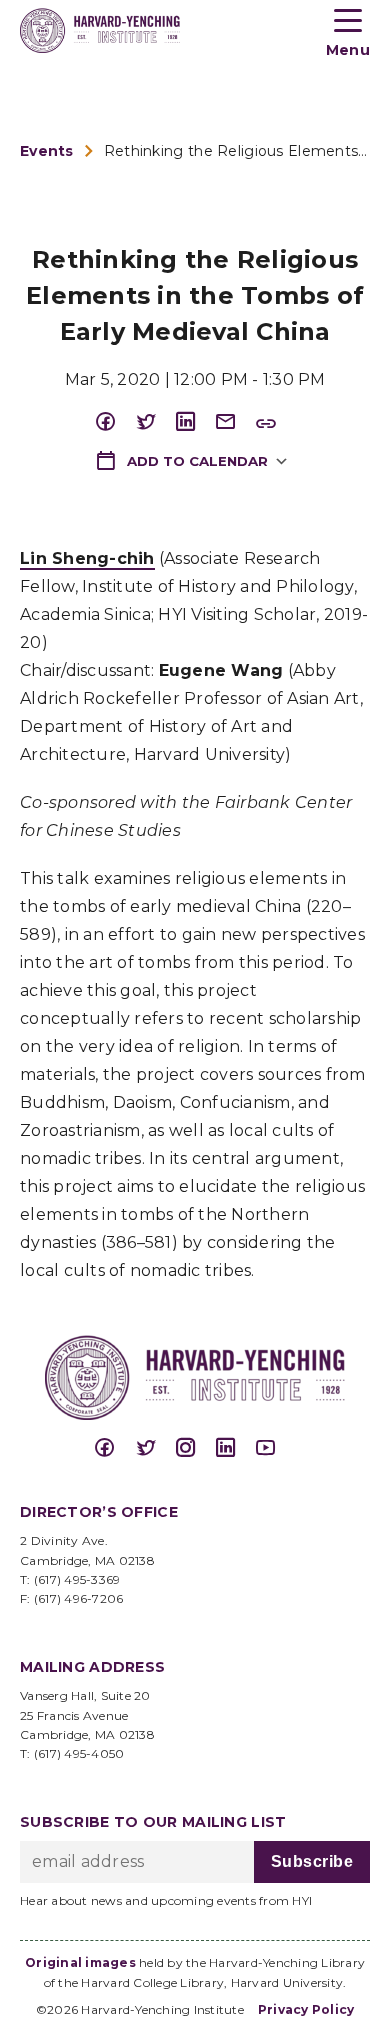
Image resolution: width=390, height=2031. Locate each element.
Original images (80, 1962)
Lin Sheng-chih (87, 558)
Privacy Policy (306, 2009)
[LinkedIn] (195, 422)
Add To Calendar (195, 461)
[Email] (235, 422)
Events (47, 151)
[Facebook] (115, 422)
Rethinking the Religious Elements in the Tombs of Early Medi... (237, 151)
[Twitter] (155, 422)
